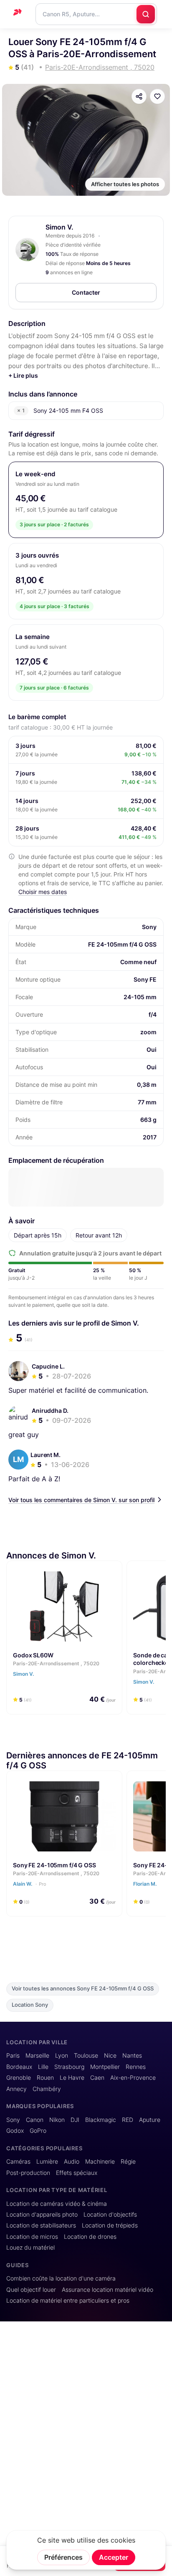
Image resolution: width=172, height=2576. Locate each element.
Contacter (86, 292)
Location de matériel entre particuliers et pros (68, 2301)
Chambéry (47, 2089)
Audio (72, 2162)
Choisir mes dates (43, 892)
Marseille (37, 2056)
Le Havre (72, 2078)
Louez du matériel (30, 2248)
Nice (110, 2056)
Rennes (136, 2067)
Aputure (150, 2120)
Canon (35, 2120)
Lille (43, 2067)
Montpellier (105, 2067)
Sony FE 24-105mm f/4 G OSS (54, 1865)
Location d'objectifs (110, 2215)
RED (128, 2120)
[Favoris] (157, 96)
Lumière (47, 2162)
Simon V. (59, 227)
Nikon (57, 2120)
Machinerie (100, 2162)
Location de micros (32, 2237)
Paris (13, 2056)
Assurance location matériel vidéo (107, 2290)
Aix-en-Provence (133, 2078)
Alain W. (30, 1884)
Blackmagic (101, 2120)
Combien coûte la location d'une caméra (61, 2278)
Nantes (132, 2056)
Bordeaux (19, 2067)
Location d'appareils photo (42, 2215)
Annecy (16, 2089)
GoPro (38, 2131)
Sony (13, 2120)
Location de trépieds (110, 2225)
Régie (128, 2162)
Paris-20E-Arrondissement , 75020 (56, 1663)
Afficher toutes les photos (125, 184)
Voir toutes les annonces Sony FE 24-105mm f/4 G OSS (83, 1989)
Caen (97, 2078)
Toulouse (86, 2056)
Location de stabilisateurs (41, 2225)
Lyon (62, 2056)
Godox (15, 2131)
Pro (43, 1884)
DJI (75, 2120)
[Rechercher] (146, 14)
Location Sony (30, 2005)
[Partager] (139, 96)
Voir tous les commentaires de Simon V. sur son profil (81, 1500)
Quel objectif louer (31, 2290)
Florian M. (145, 1884)
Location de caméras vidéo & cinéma (57, 2204)
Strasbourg (69, 2067)
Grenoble (19, 2078)
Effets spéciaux (77, 2173)
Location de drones (90, 2237)
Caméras (18, 2162)
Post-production (28, 2173)
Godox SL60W (33, 1655)
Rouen (45, 2078)
